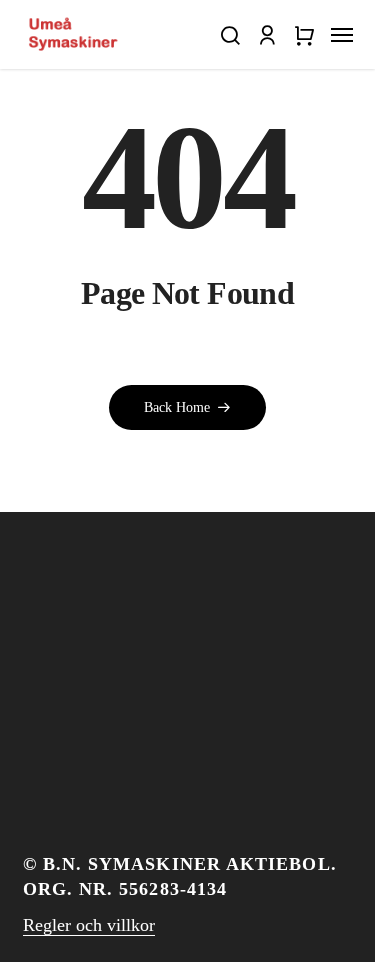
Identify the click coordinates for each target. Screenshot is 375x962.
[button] (229, 34)
